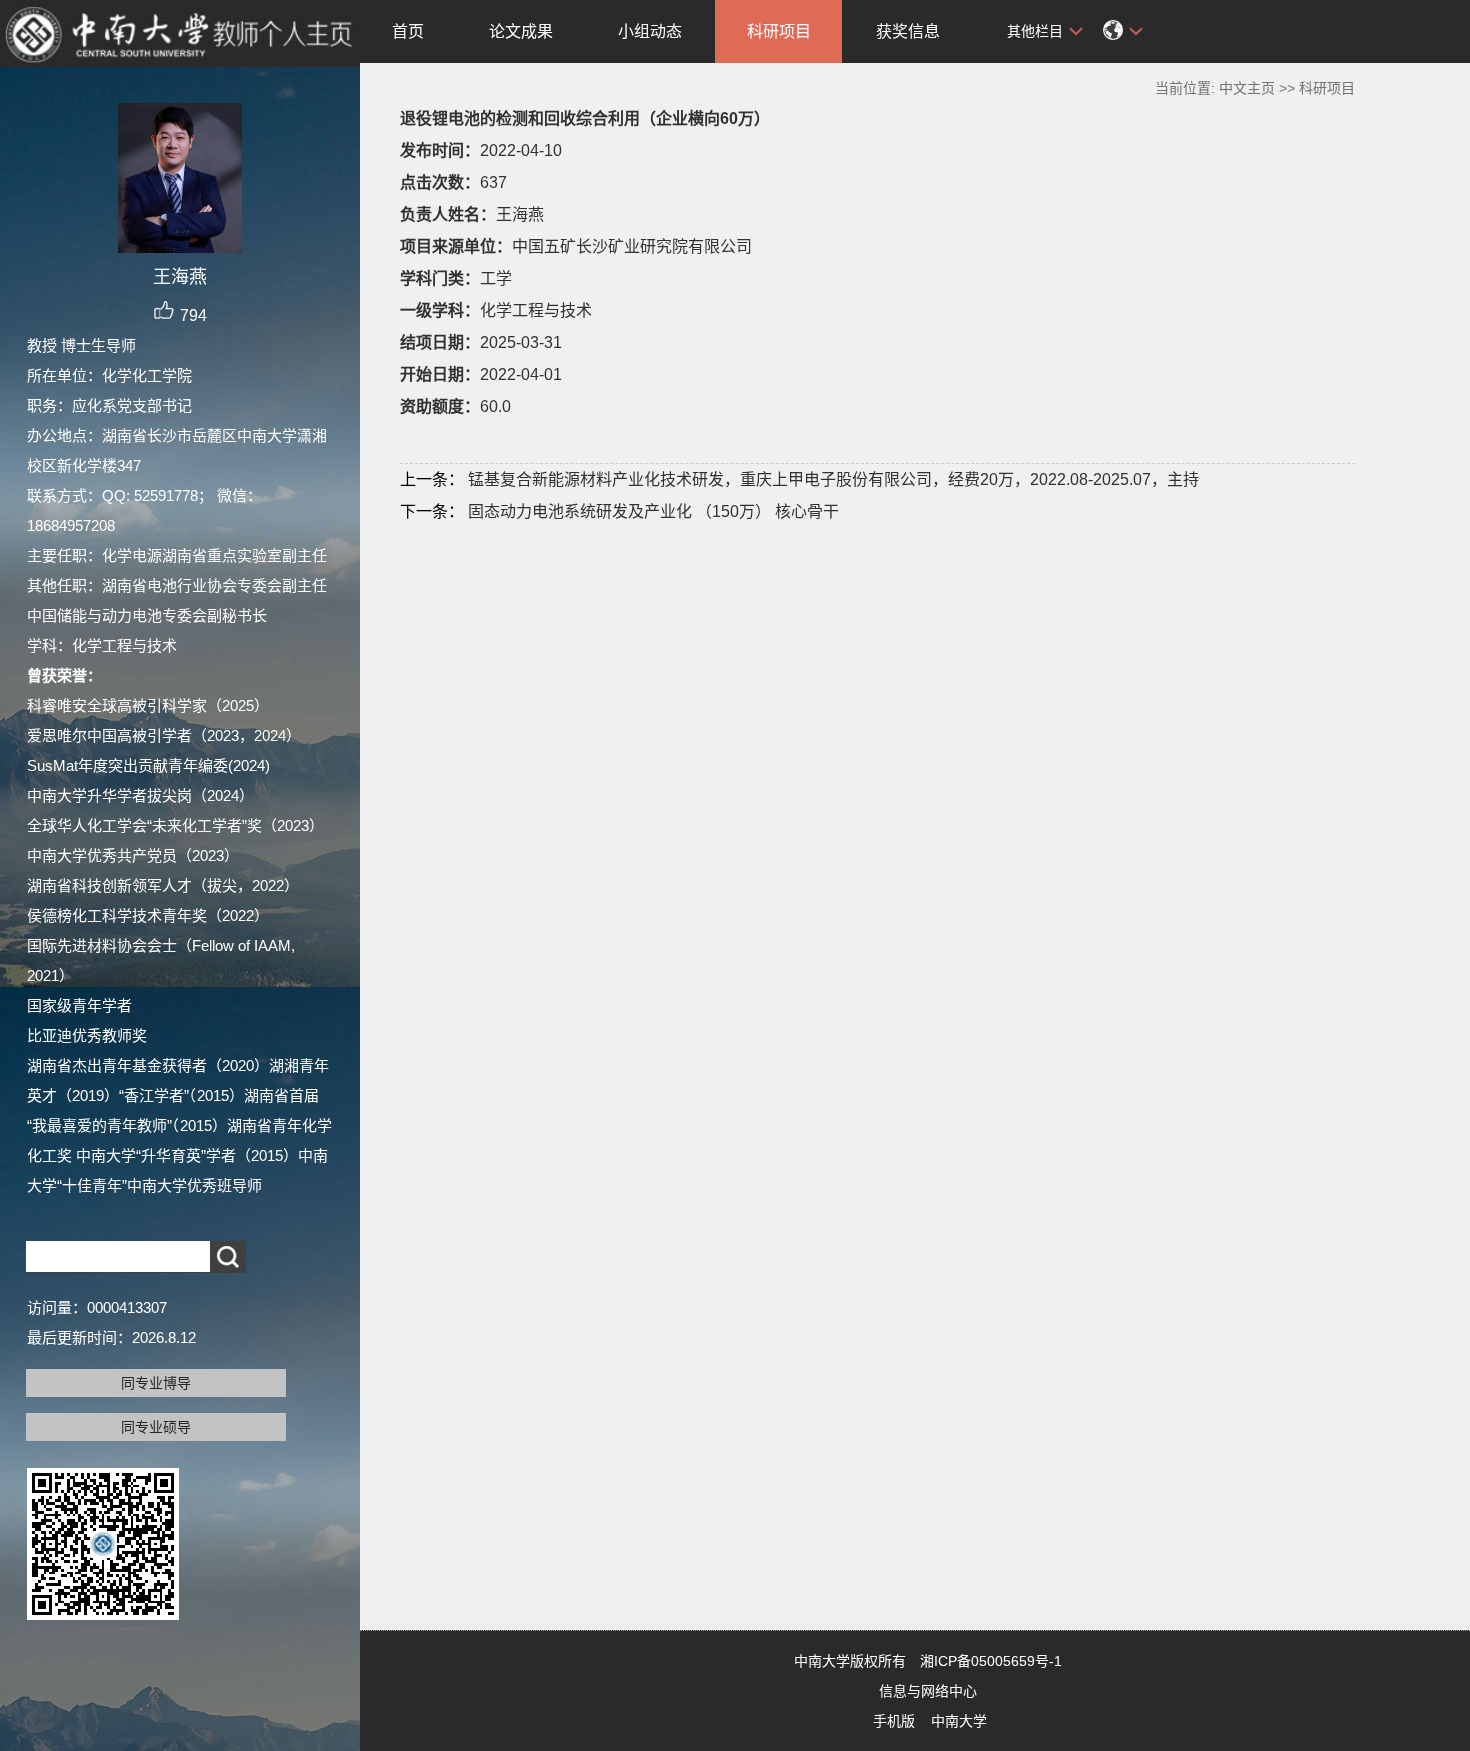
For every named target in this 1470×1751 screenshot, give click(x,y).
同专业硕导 (156, 1427)
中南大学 (959, 1721)
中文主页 (1247, 88)
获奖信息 (908, 31)
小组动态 (650, 31)
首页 (408, 31)
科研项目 (779, 31)
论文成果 (521, 31)
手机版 (894, 1721)
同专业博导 (156, 1383)
